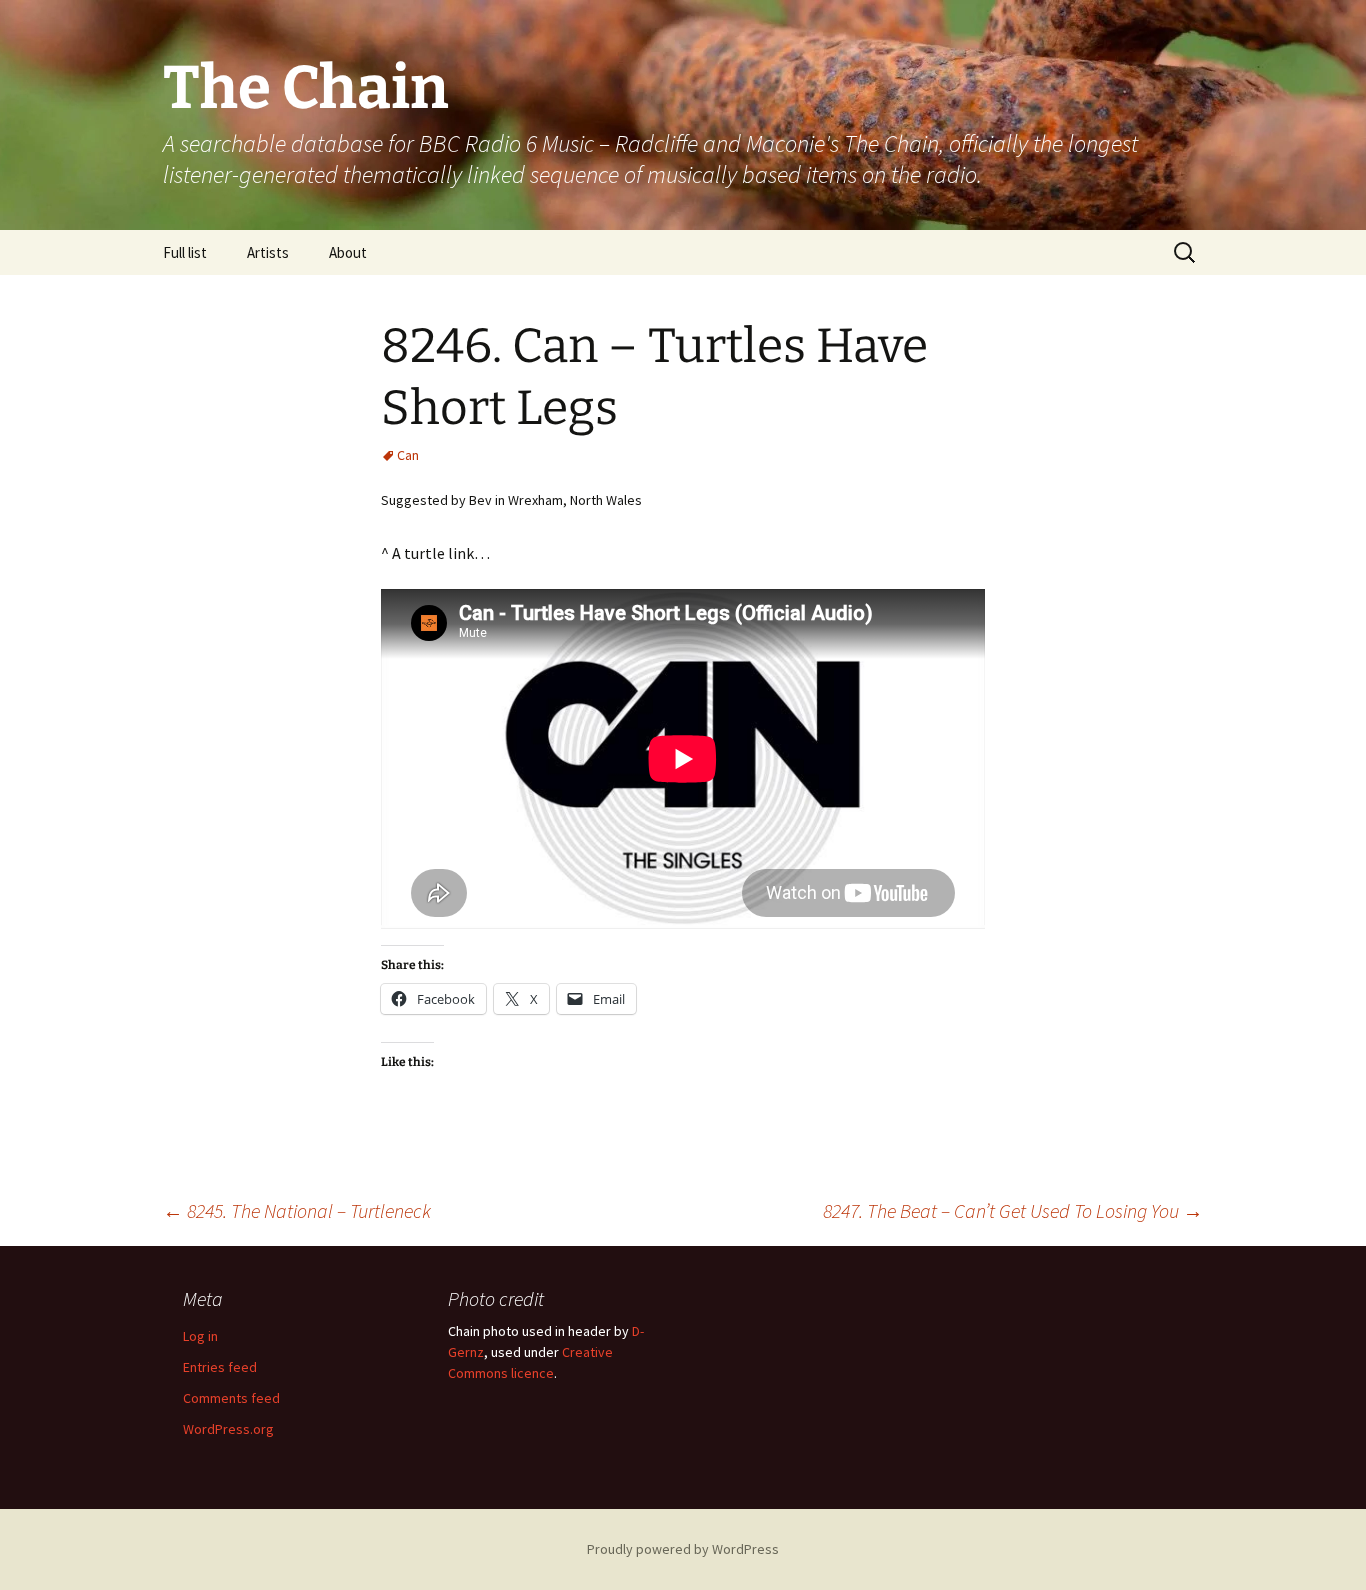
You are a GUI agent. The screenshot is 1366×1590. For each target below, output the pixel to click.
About (348, 252)
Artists (268, 252)
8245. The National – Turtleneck (297, 1210)
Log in (200, 1336)
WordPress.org (228, 1429)
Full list (185, 252)
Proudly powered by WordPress (683, 1549)
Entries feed (220, 1367)
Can (408, 455)
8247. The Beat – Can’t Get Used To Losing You (1013, 1210)
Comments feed (231, 1398)
